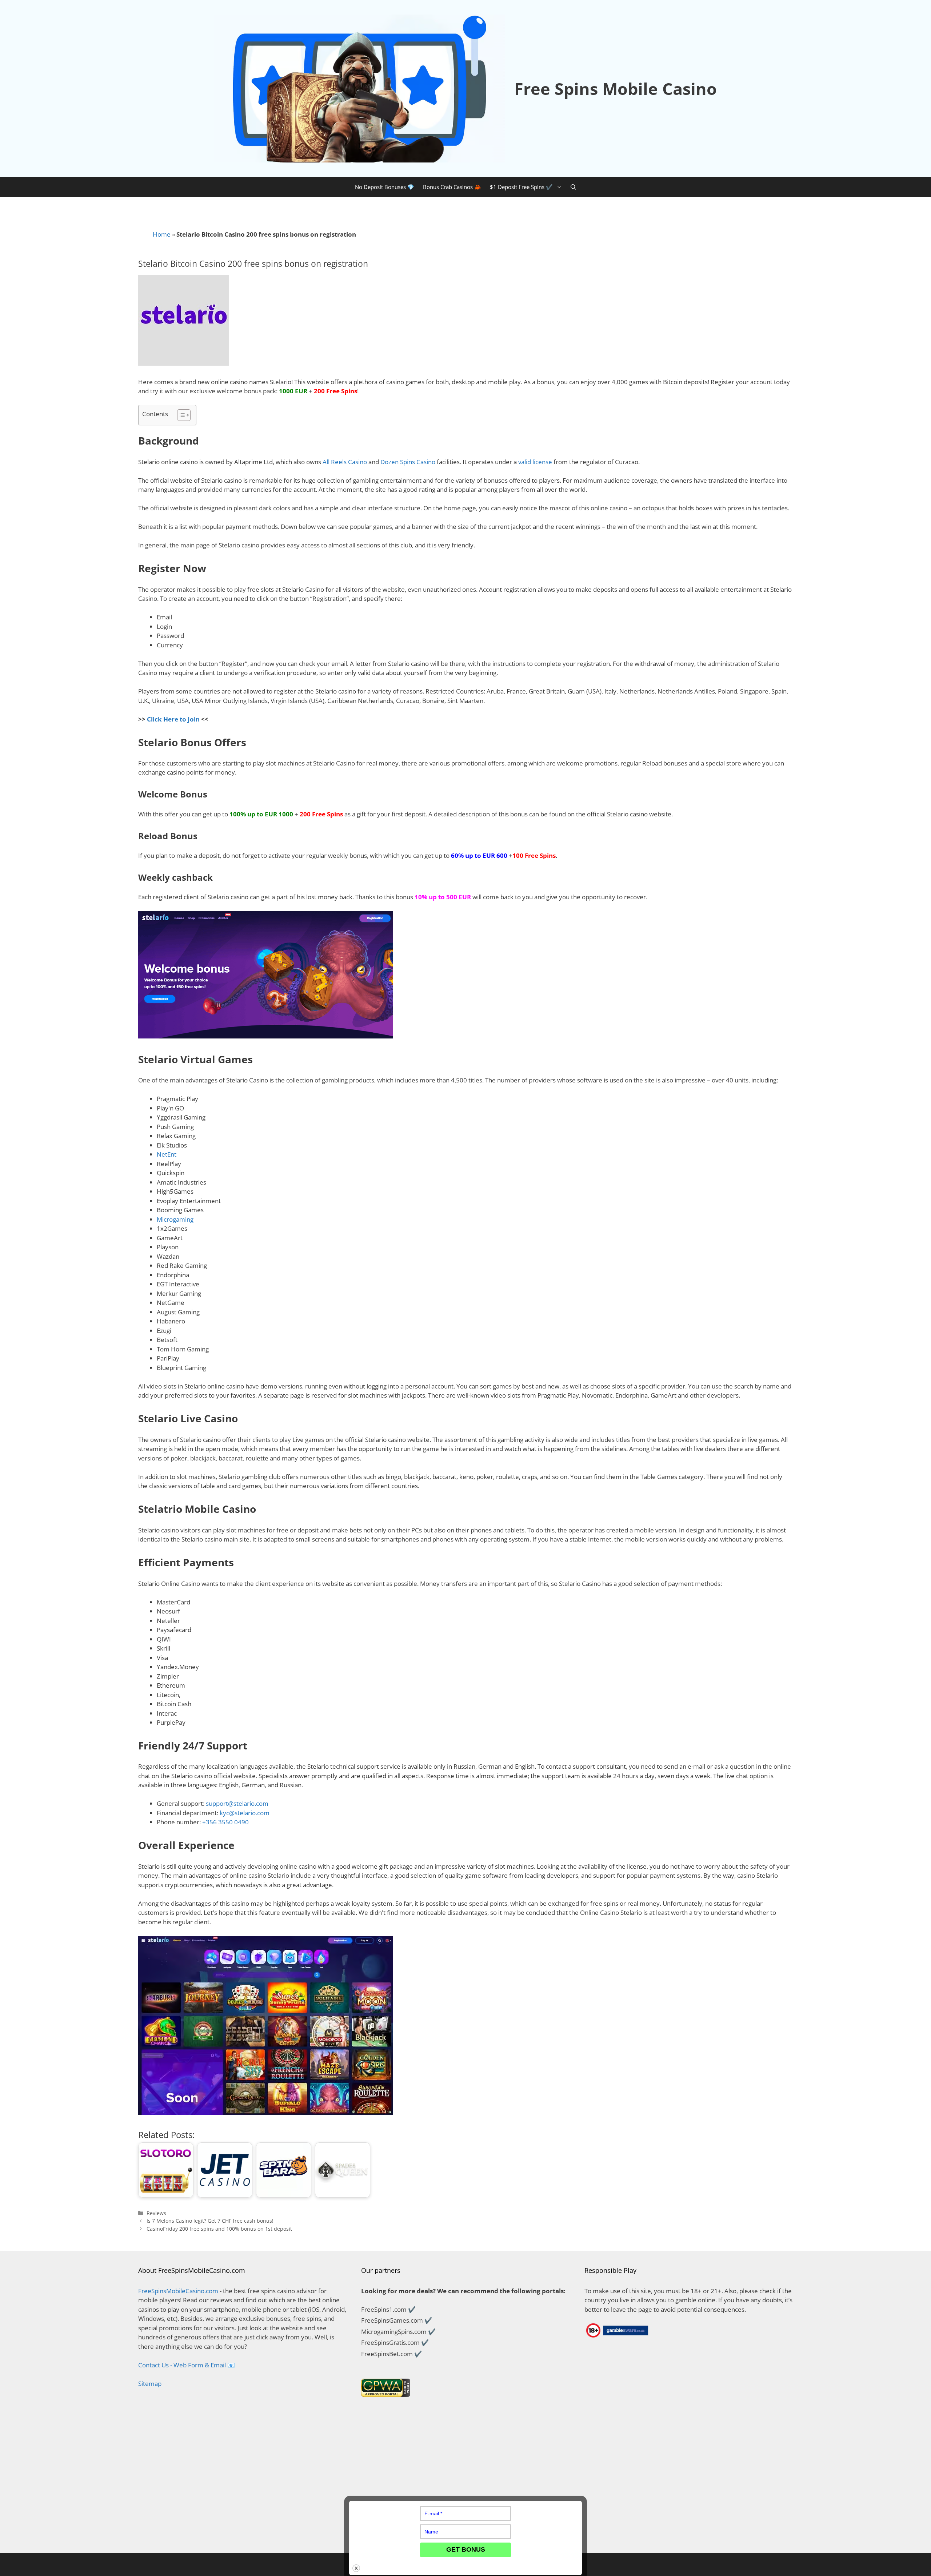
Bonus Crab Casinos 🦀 (452, 187)
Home (162, 234)
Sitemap (150, 2384)
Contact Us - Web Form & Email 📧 (187, 2365)
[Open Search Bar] (573, 187)
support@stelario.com (237, 1803)
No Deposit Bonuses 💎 (385, 187)
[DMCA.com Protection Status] (242, 2534)
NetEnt (167, 1154)
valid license (535, 462)
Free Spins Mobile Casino (616, 89)
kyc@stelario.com (245, 1813)
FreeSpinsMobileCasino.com (178, 2291)
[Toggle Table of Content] (180, 415)
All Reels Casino (345, 462)
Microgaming (175, 1219)
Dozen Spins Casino (408, 462)
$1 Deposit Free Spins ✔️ (521, 187)
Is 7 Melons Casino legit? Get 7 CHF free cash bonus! (210, 2221)
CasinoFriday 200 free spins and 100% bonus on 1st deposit (219, 2229)
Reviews (156, 2213)
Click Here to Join (173, 719)
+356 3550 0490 (225, 1822)
